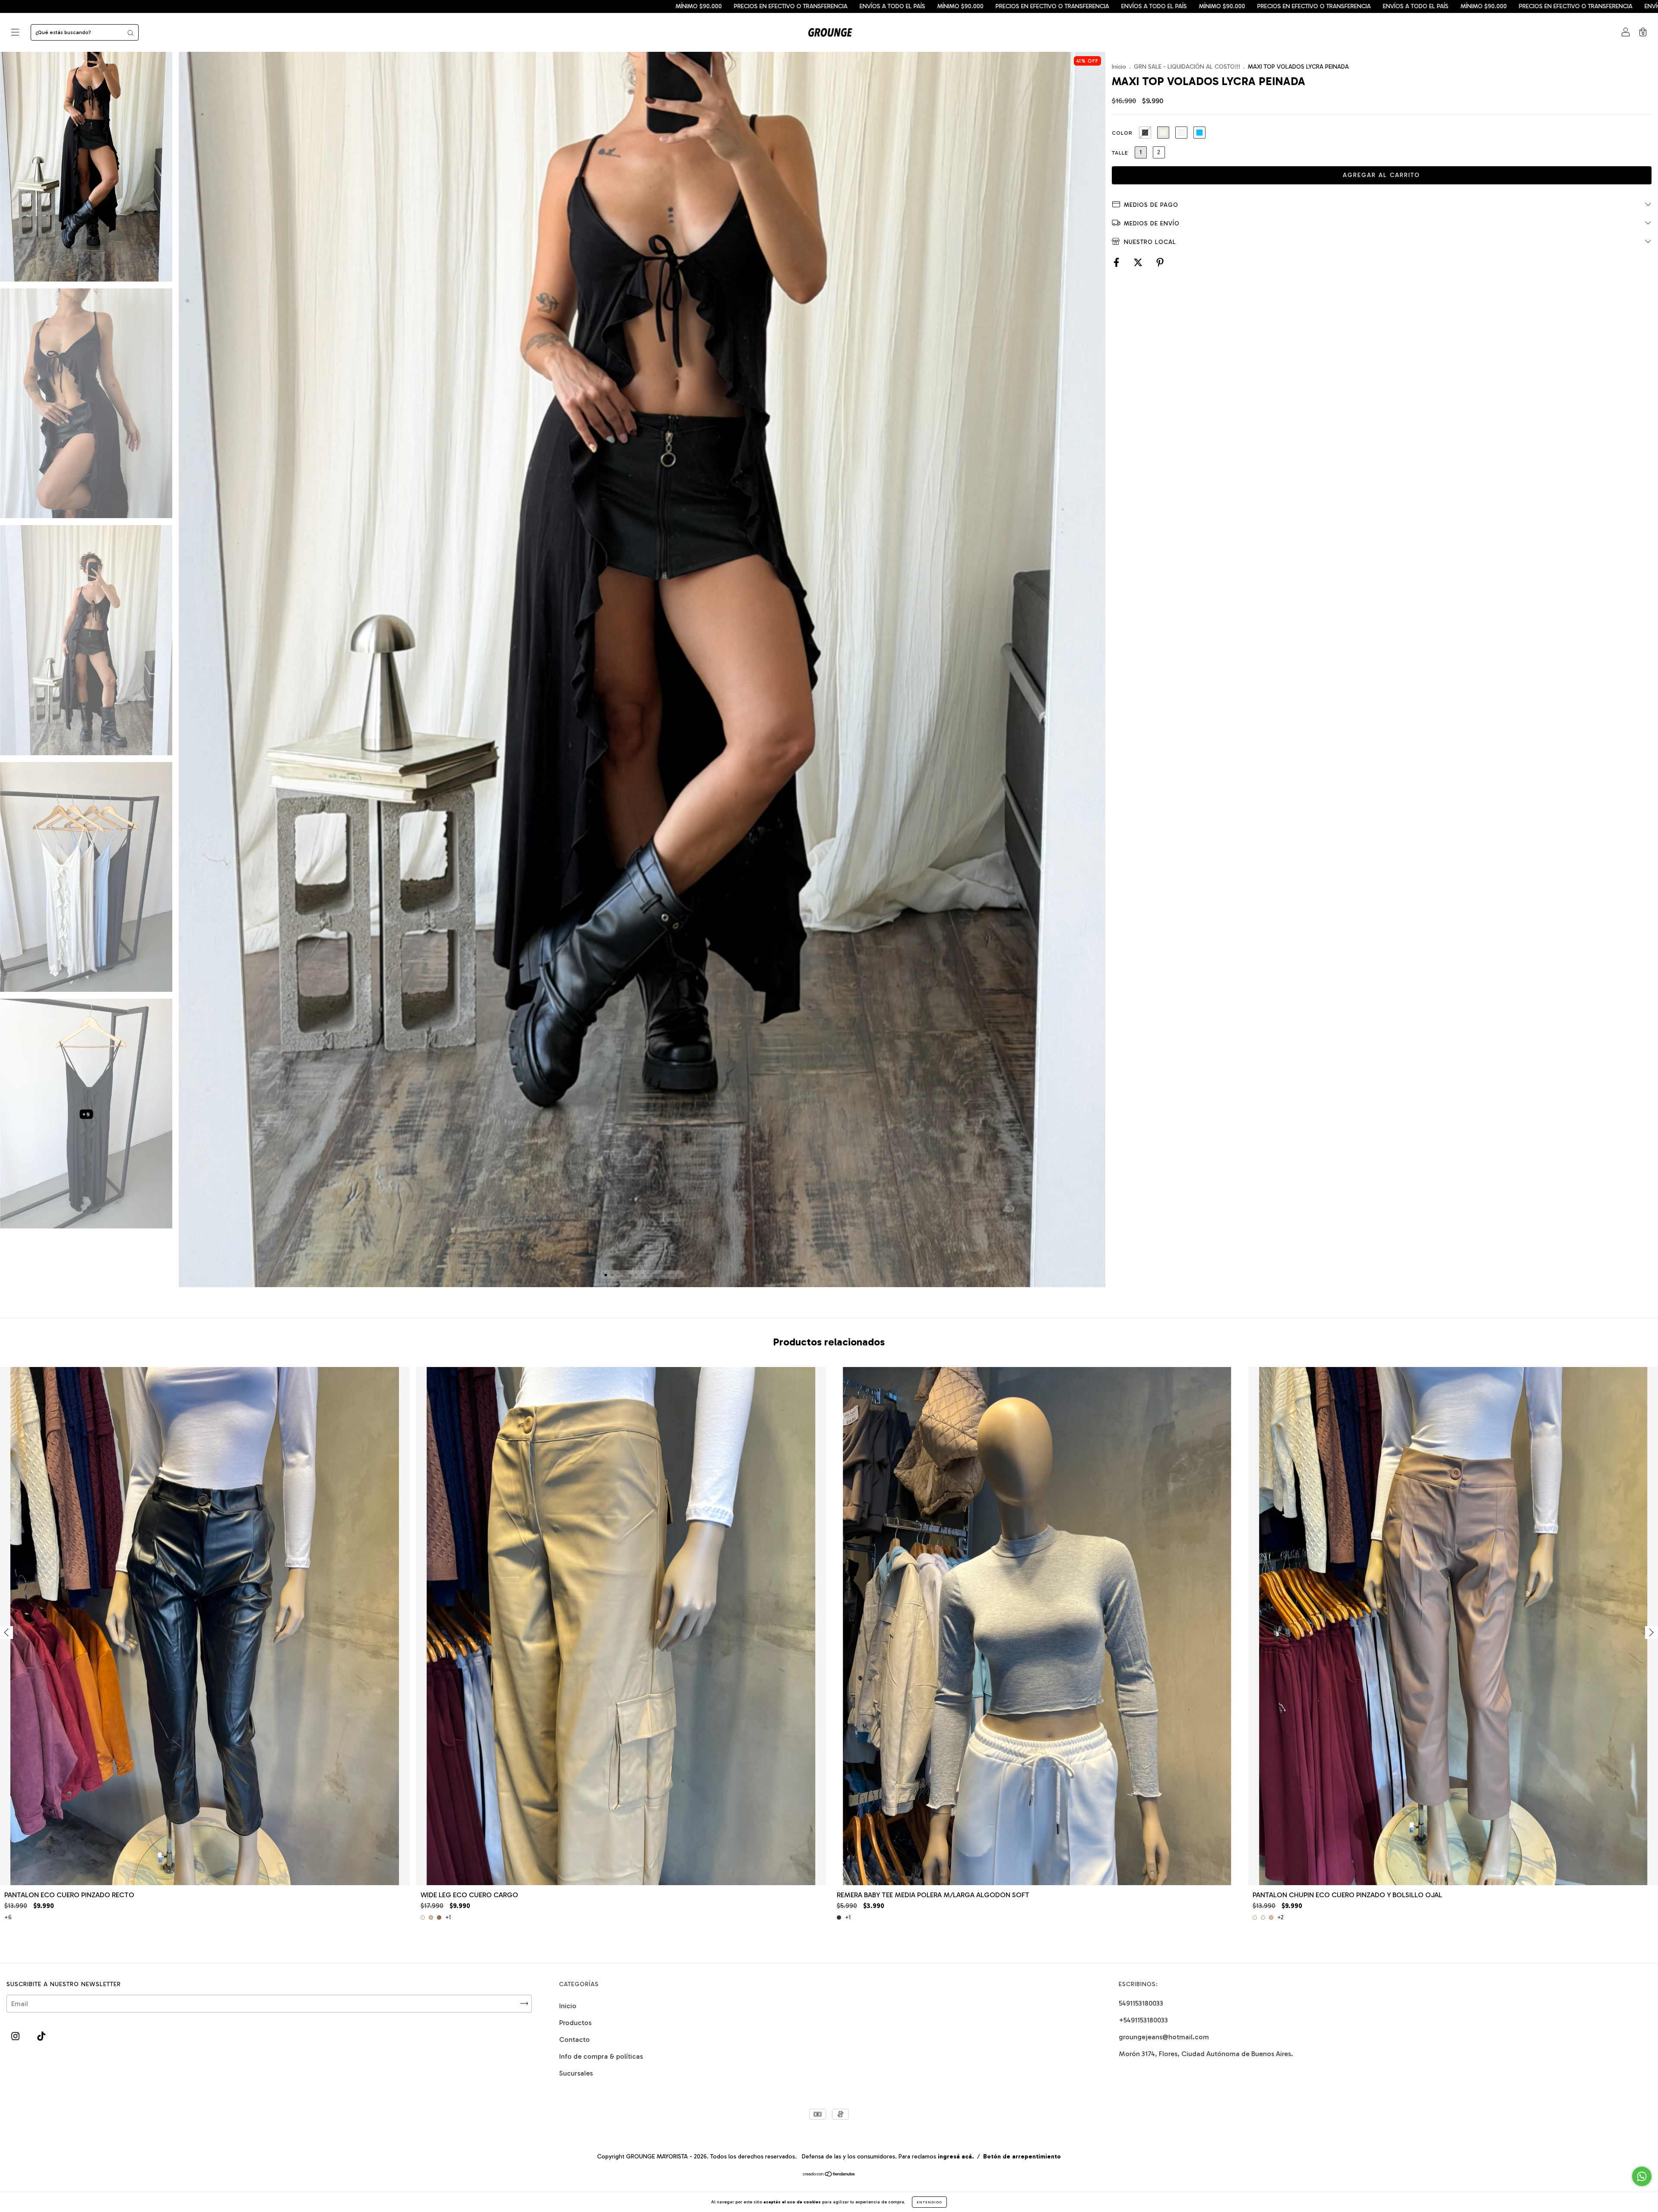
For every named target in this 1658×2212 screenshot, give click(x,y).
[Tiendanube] (829, 2175)
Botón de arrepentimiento (1022, 2157)
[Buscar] (130, 32)
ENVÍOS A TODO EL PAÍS (216, 6)
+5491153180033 (1143, 2020)
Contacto (574, 2040)
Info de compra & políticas (601, 2056)
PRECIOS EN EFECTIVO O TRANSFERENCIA (115, 6)
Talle (1120, 153)
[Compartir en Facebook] (1117, 263)
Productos (575, 2023)
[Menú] (15, 33)
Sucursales (576, 2073)
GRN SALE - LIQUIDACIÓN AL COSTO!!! (1187, 67)
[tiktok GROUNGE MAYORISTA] (41, 2036)
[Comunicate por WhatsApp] (1642, 2176)
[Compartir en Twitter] (1139, 263)
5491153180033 (1141, 2003)
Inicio (1119, 67)
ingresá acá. (956, 2157)
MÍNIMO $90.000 (284, 6)
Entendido (929, 2202)
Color (1122, 133)
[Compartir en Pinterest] (1160, 263)
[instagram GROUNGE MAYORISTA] (16, 2036)
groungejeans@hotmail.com (1164, 2037)
